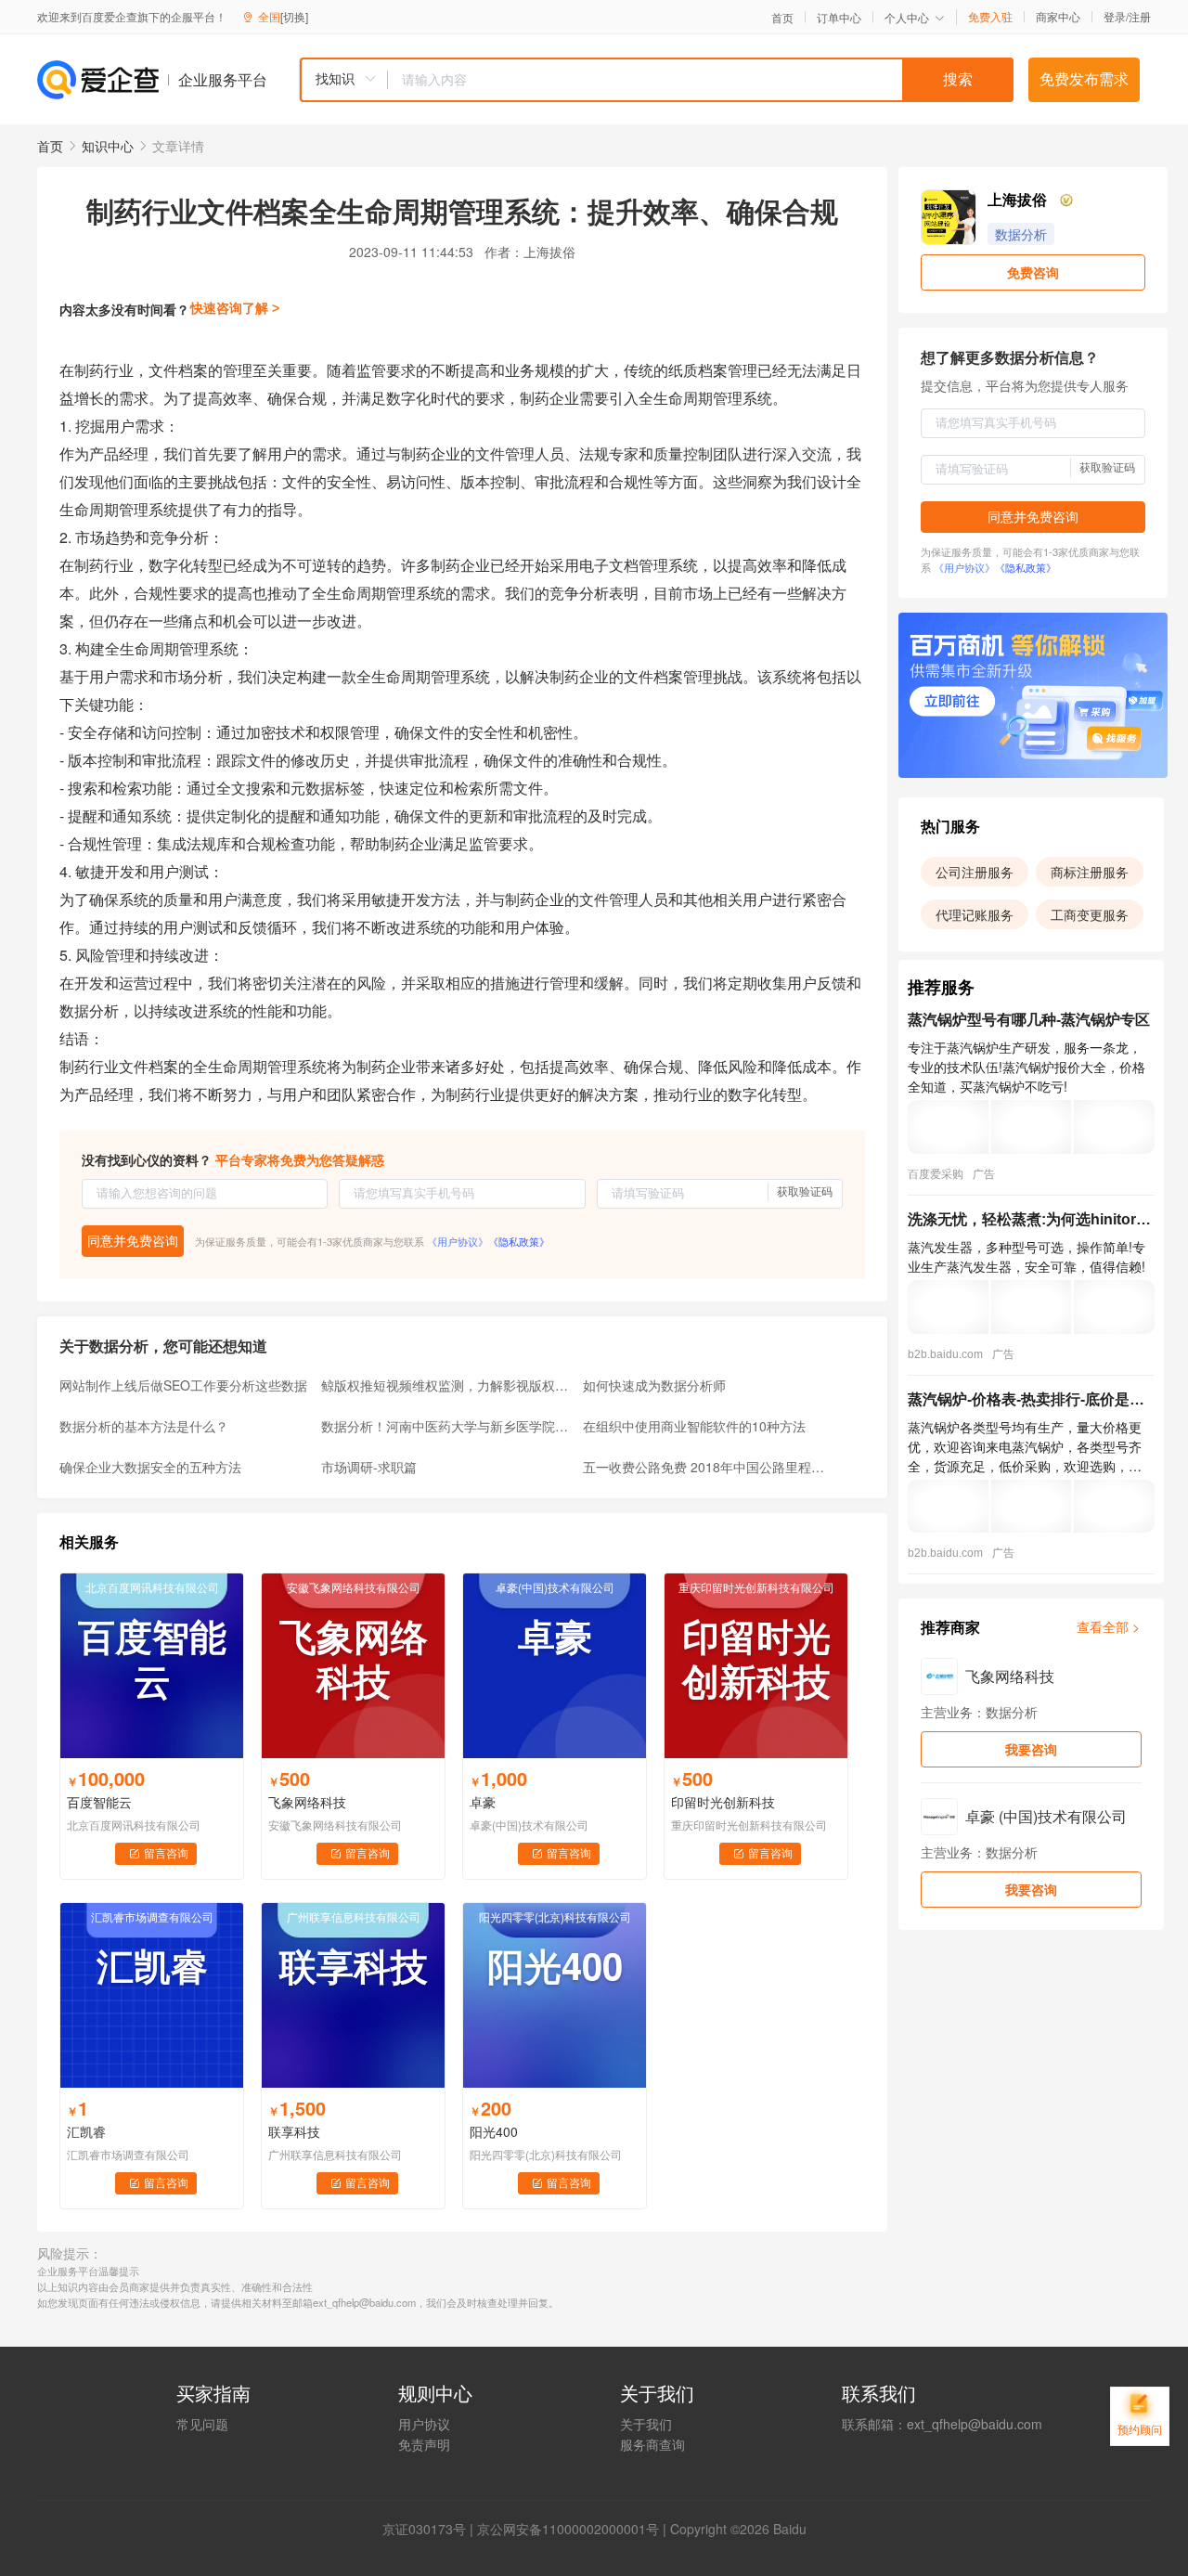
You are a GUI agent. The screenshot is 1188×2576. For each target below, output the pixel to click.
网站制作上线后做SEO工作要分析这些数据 (183, 1385)
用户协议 (424, 2424)
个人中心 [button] (907, 17)
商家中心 (1058, 17)
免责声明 (424, 2444)
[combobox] (656, 80)
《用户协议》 (458, 1241)
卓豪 (483, 1802)
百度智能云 (99, 1802)
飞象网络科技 (307, 1802)
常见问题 (202, 2424)
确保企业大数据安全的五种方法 (150, 1467)
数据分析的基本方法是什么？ (144, 1426)
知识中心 (108, 146)
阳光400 (494, 2131)
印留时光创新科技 (723, 1802)
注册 (1140, 16)
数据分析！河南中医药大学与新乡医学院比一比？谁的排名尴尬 (446, 1426)
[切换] (294, 16)
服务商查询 (652, 2444)
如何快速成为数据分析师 (654, 1385)
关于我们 (646, 2424)
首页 (782, 18)
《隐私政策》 (519, 1241)
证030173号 (431, 2529)
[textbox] (701, 80)
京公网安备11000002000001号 (568, 2529)
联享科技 (294, 2131)
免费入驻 (990, 17)
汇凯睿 (86, 2131)
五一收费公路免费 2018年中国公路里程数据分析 (708, 1467)
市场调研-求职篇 (369, 1467)
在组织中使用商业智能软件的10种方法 (694, 1426)
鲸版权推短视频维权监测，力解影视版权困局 (446, 1385)
